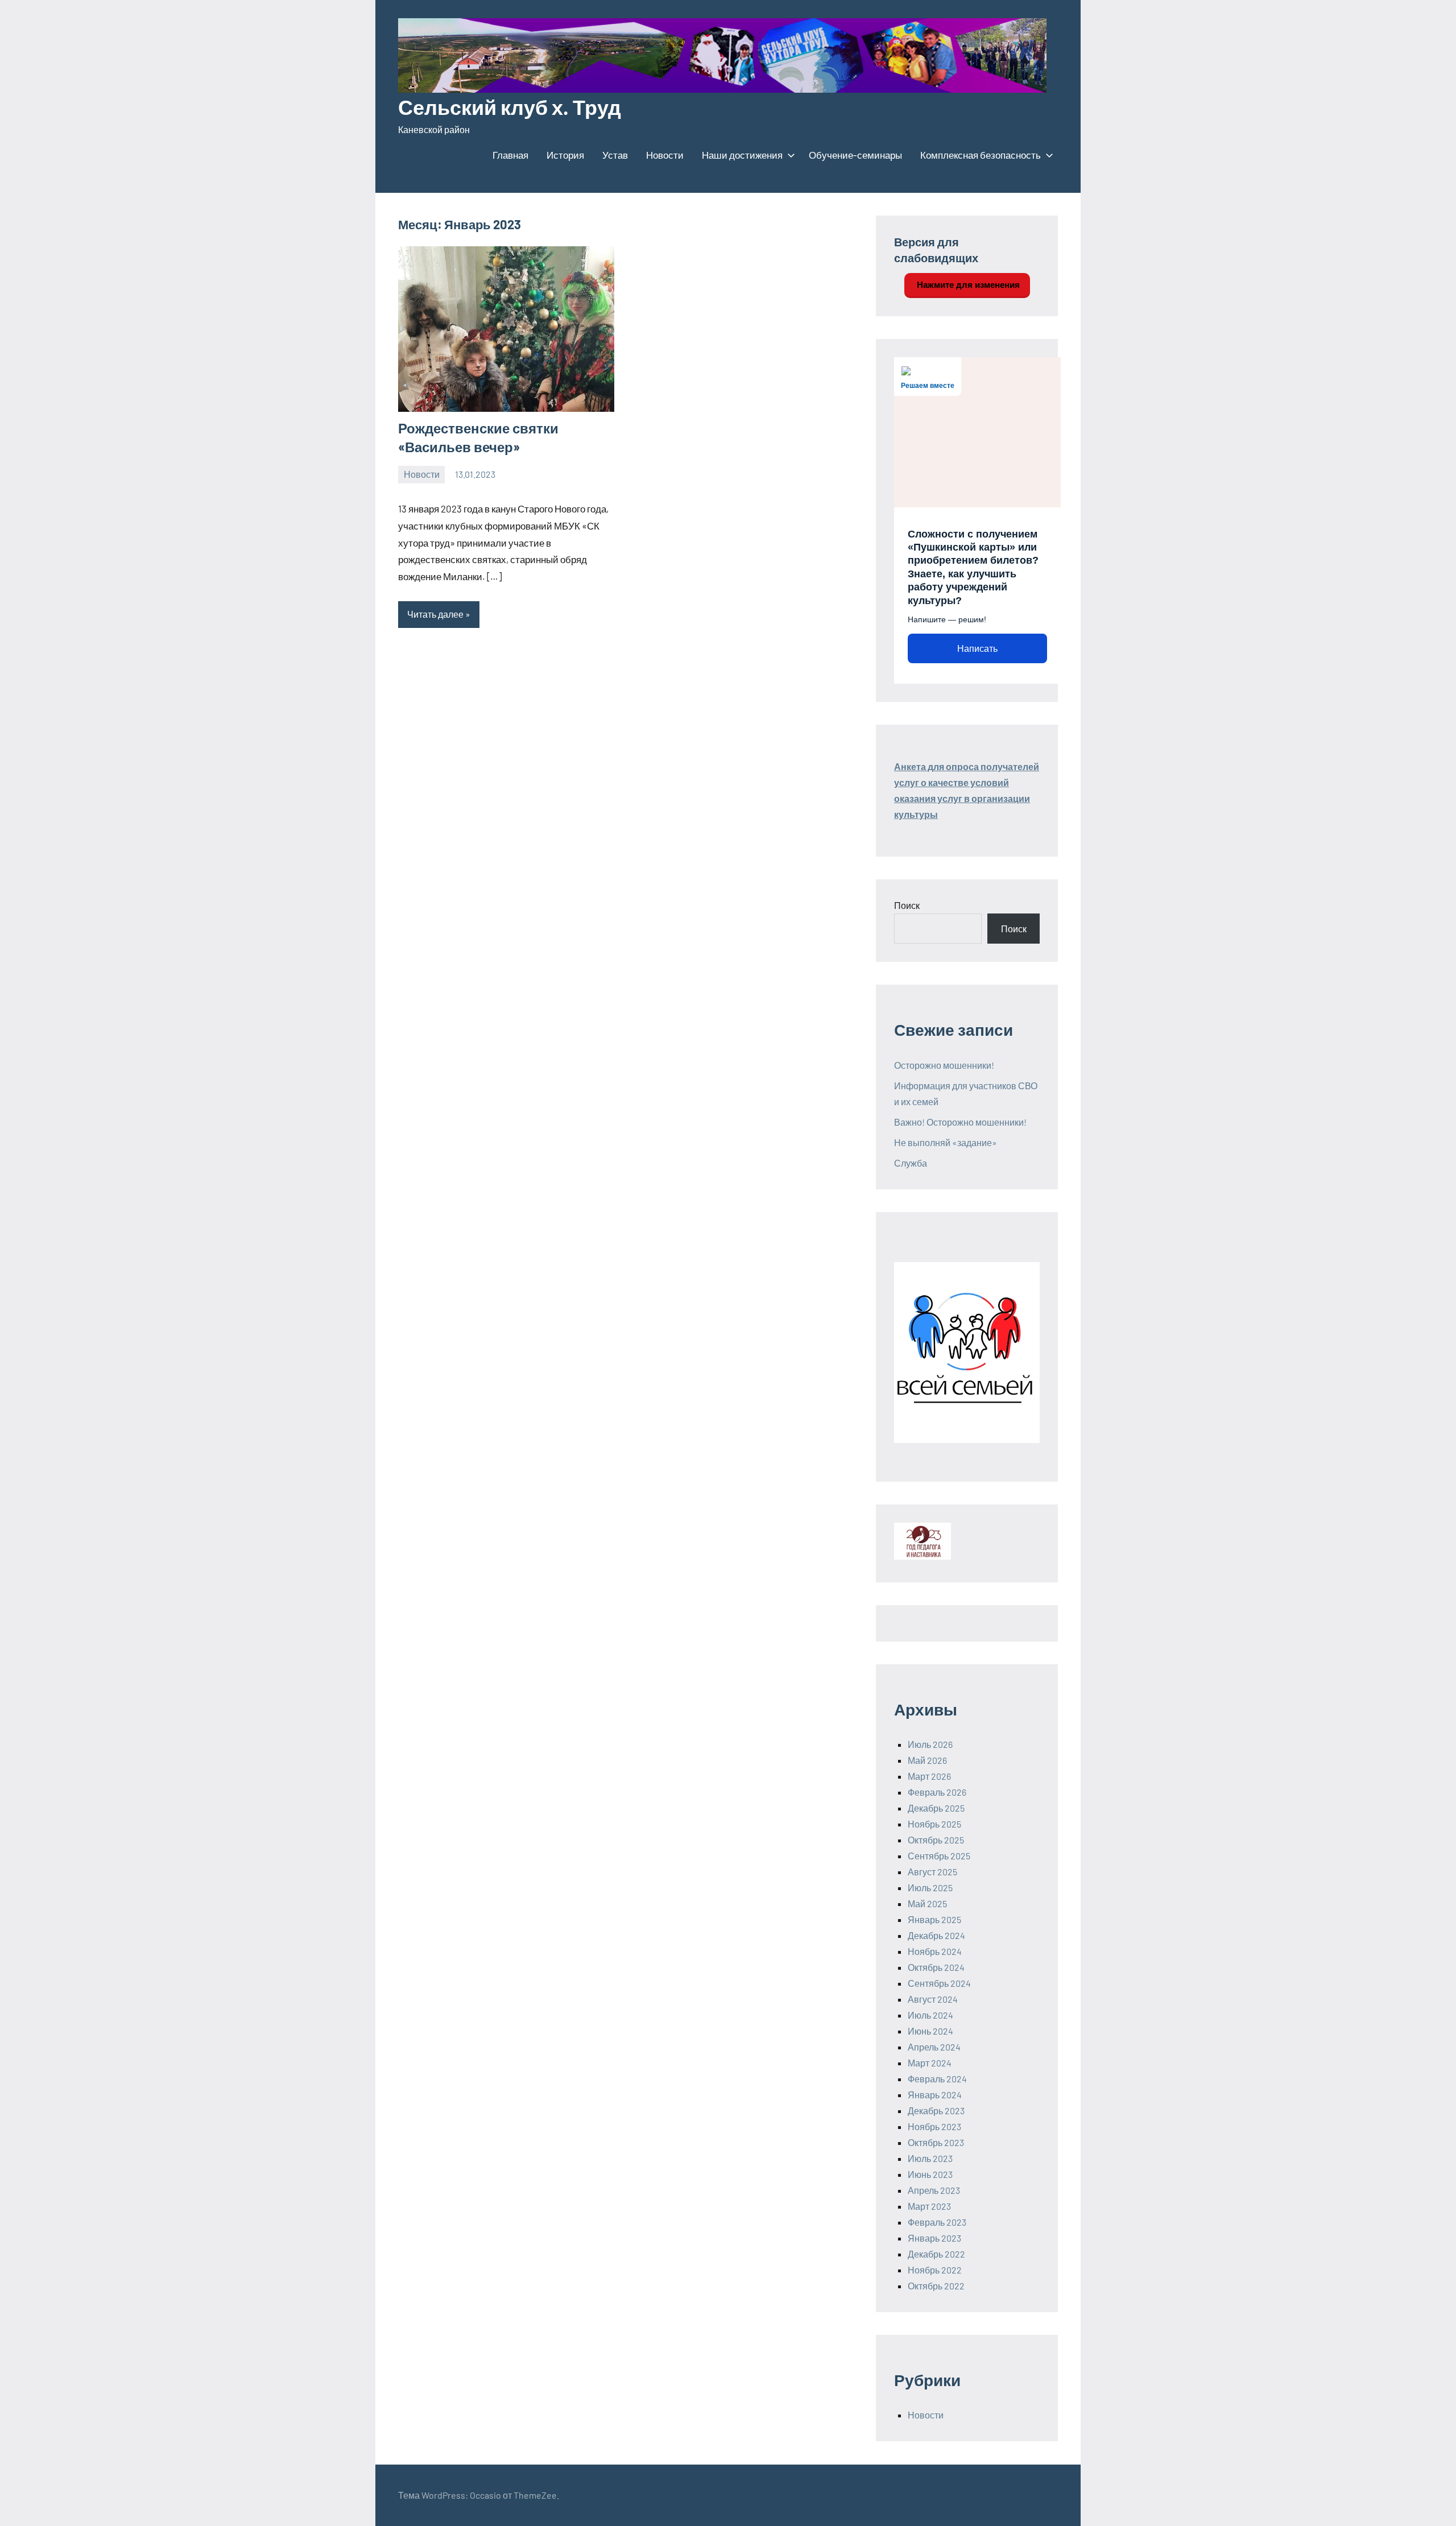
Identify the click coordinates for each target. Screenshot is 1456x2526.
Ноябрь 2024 (935, 1951)
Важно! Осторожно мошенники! (960, 1122)
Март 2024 (930, 2063)
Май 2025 (927, 1903)
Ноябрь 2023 (934, 2126)
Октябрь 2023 (936, 2142)
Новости (665, 155)
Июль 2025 (930, 1888)
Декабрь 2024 (936, 1935)
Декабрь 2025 (936, 1808)
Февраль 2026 (937, 1792)
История (565, 155)
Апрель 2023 (934, 2190)
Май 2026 (927, 1760)
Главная (510, 155)
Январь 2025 (934, 1919)
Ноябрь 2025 (934, 1824)
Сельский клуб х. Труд (510, 107)
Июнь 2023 (930, 2174)
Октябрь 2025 (936, 1840)
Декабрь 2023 (936, 2110)
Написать (977, 649)
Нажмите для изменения (967, 285)
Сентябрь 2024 (939, 1983)
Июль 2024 (930, 2015)
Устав (615, 155)
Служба (911, 1163)
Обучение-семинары (855, 155)
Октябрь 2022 (936, 2286)
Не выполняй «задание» (946, 1142)
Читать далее (435, 614)
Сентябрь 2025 (939, 1856)
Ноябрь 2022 (935, 2270)
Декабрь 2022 (936, 2254)
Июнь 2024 (930, 2031)
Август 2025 (932, 1872)
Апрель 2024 (934, 2047)
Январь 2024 (935, 2095)
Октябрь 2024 (936, 1967)
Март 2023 (929, 2206)
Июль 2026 (930, 1744)
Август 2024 (933, 1999)
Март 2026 (929, 1776)
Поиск (907, 905)
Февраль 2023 (937, 2222)
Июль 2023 (930, 2158)
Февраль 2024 (937, 2079)
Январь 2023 (934, 2238)
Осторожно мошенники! (944, 1065)
